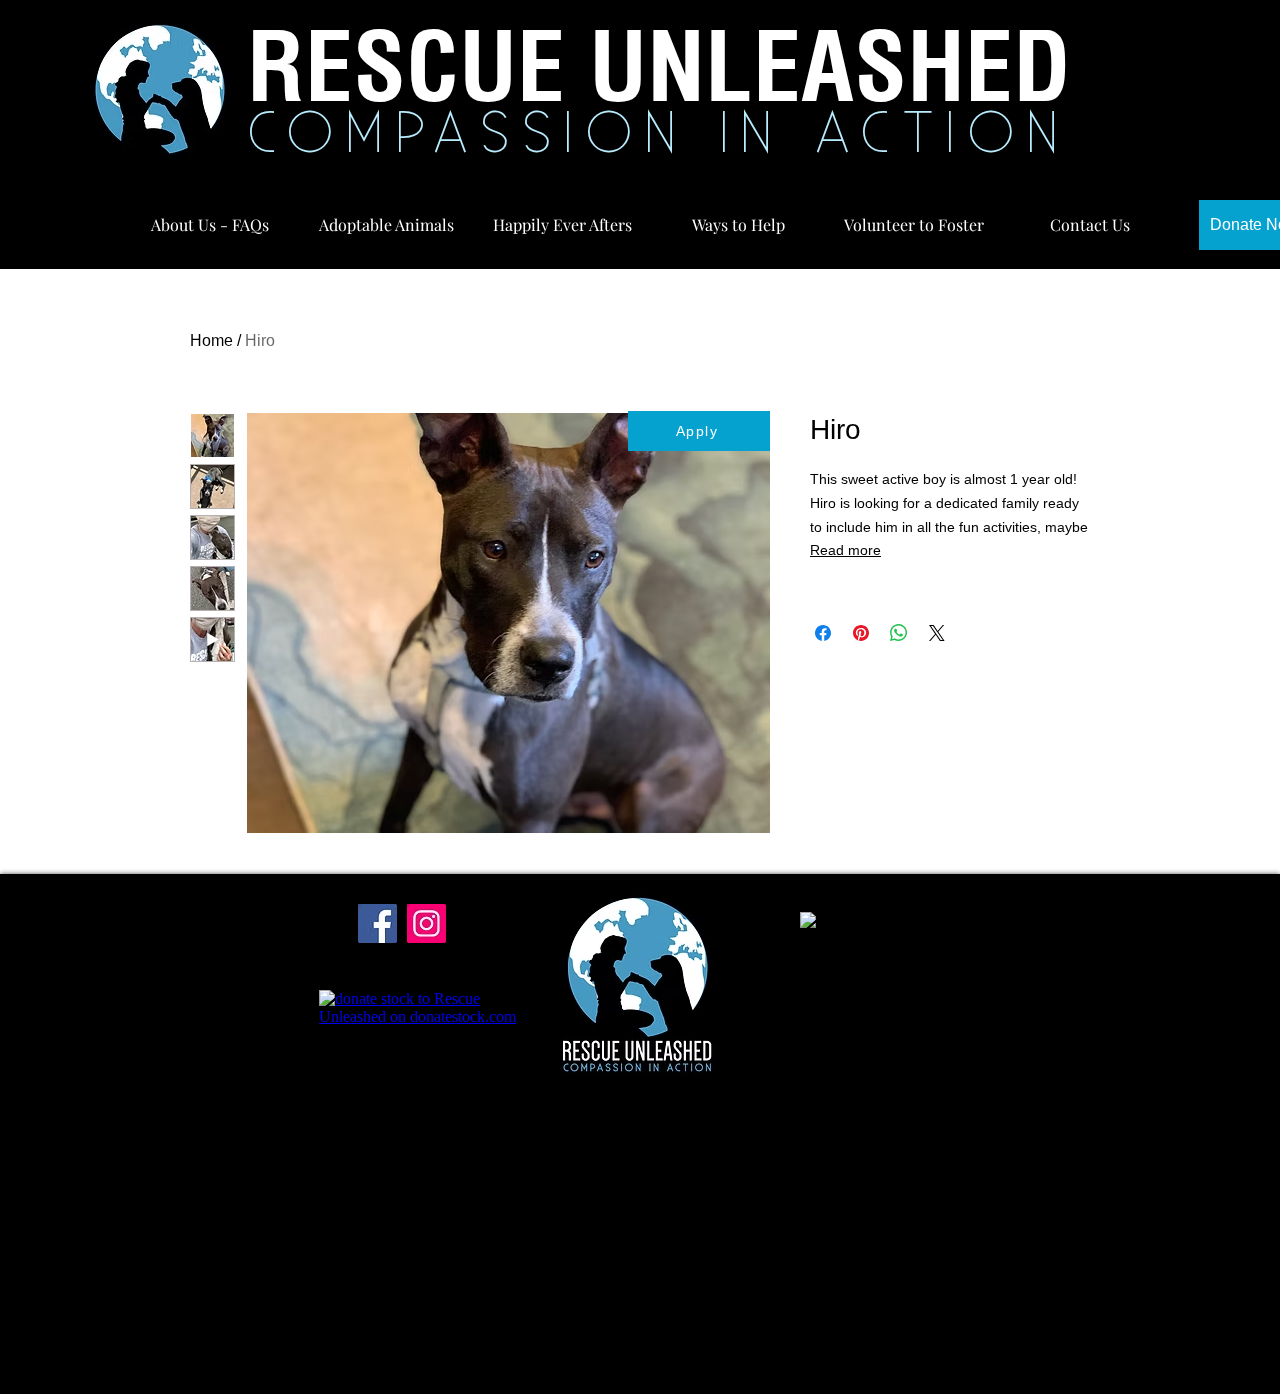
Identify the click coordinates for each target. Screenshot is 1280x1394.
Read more (845, 550)
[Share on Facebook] (823, 633)
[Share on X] (937, 633)
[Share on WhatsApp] (899, 633)
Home (211, 340)
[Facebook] (377, 923)
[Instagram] (426, 923)
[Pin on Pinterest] (861, 633)
